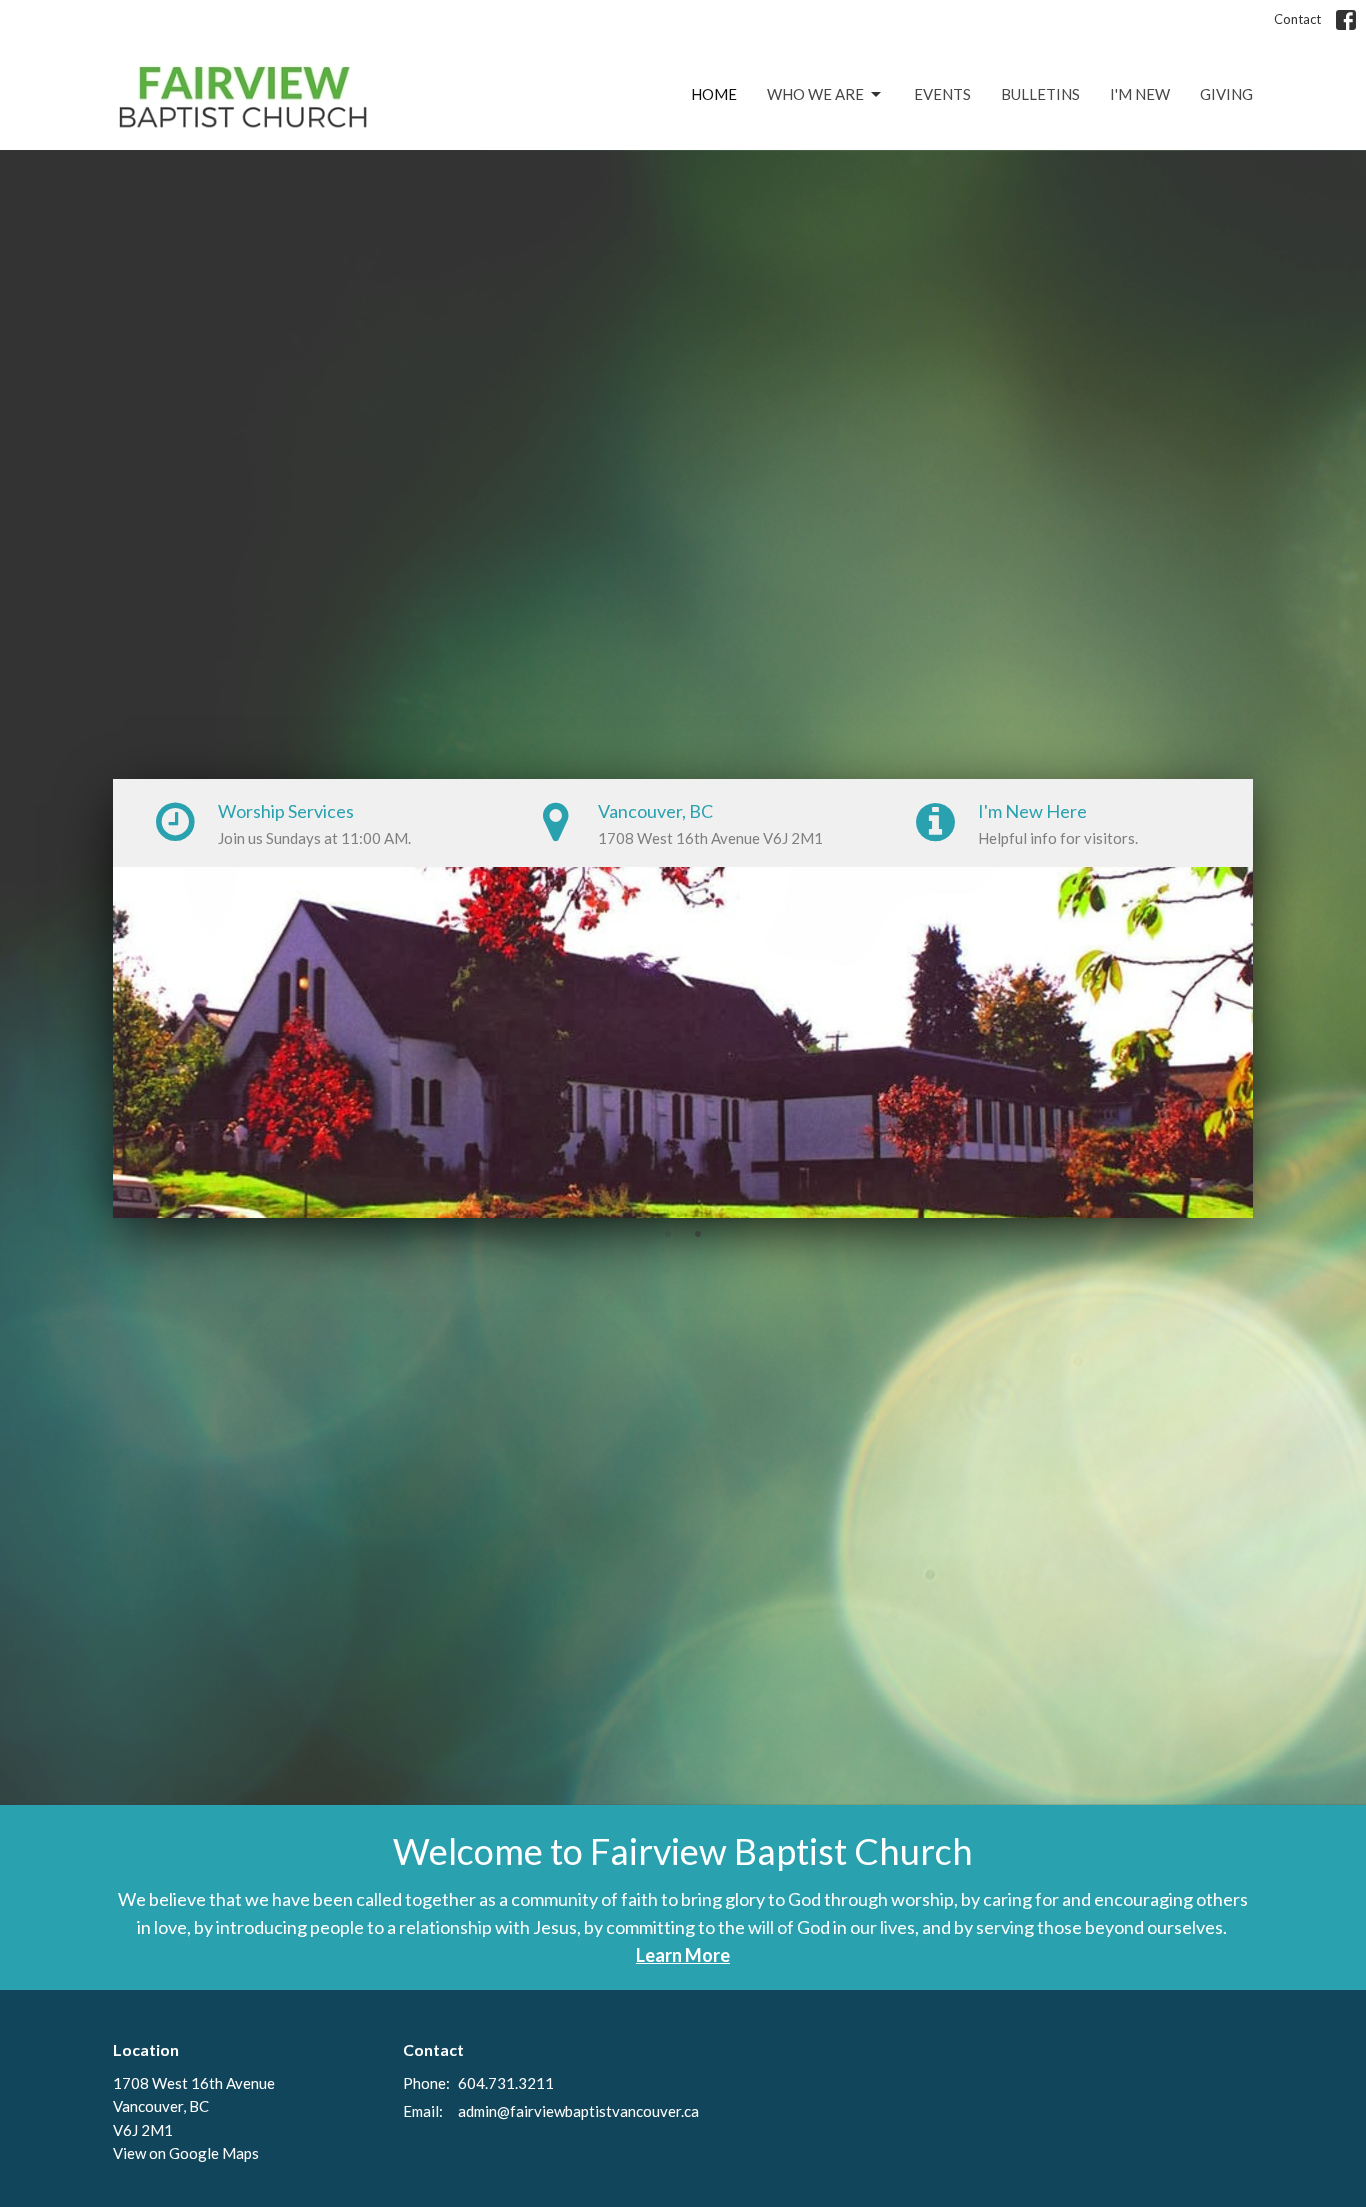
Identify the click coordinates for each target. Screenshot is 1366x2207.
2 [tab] (698, 1233)
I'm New (1140, 94)
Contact (1297, 19)
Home (714, 94)
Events (942, 94)
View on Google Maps (186, 2153)
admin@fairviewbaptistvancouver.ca (578, 2111)
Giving (1226, 94)
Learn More (683, 1955)
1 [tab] (668, 1233)
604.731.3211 (506, 2083)
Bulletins (1040, 94)
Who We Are (815, 94)
